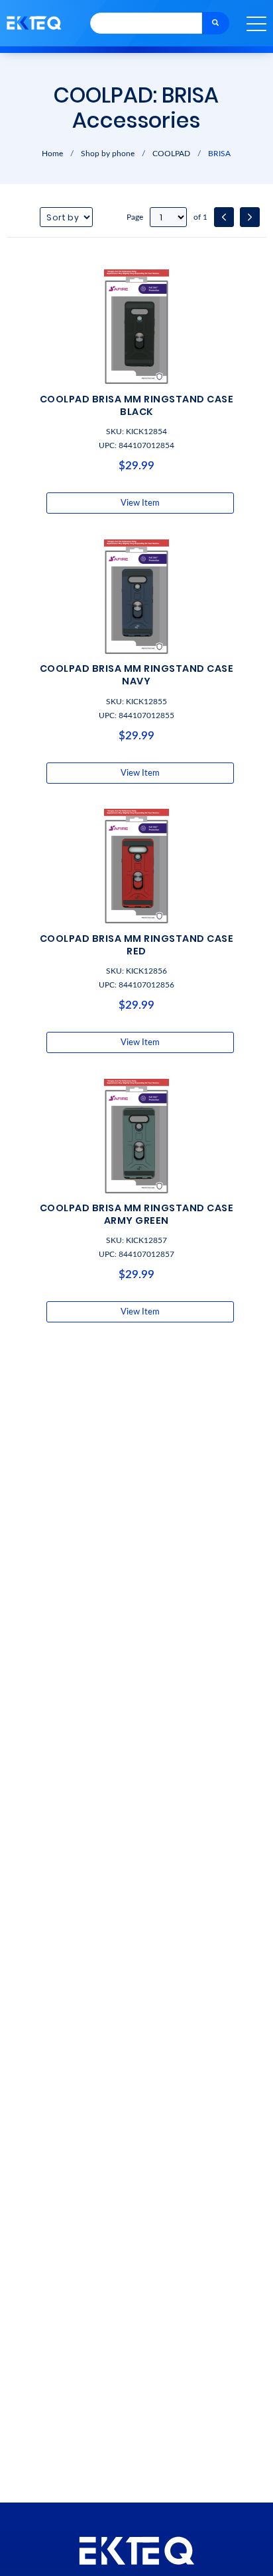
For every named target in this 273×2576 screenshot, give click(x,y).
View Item (140, 503)
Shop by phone (108, 154)
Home (52, 154)
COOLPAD (171, 154)
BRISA (219, 154)
